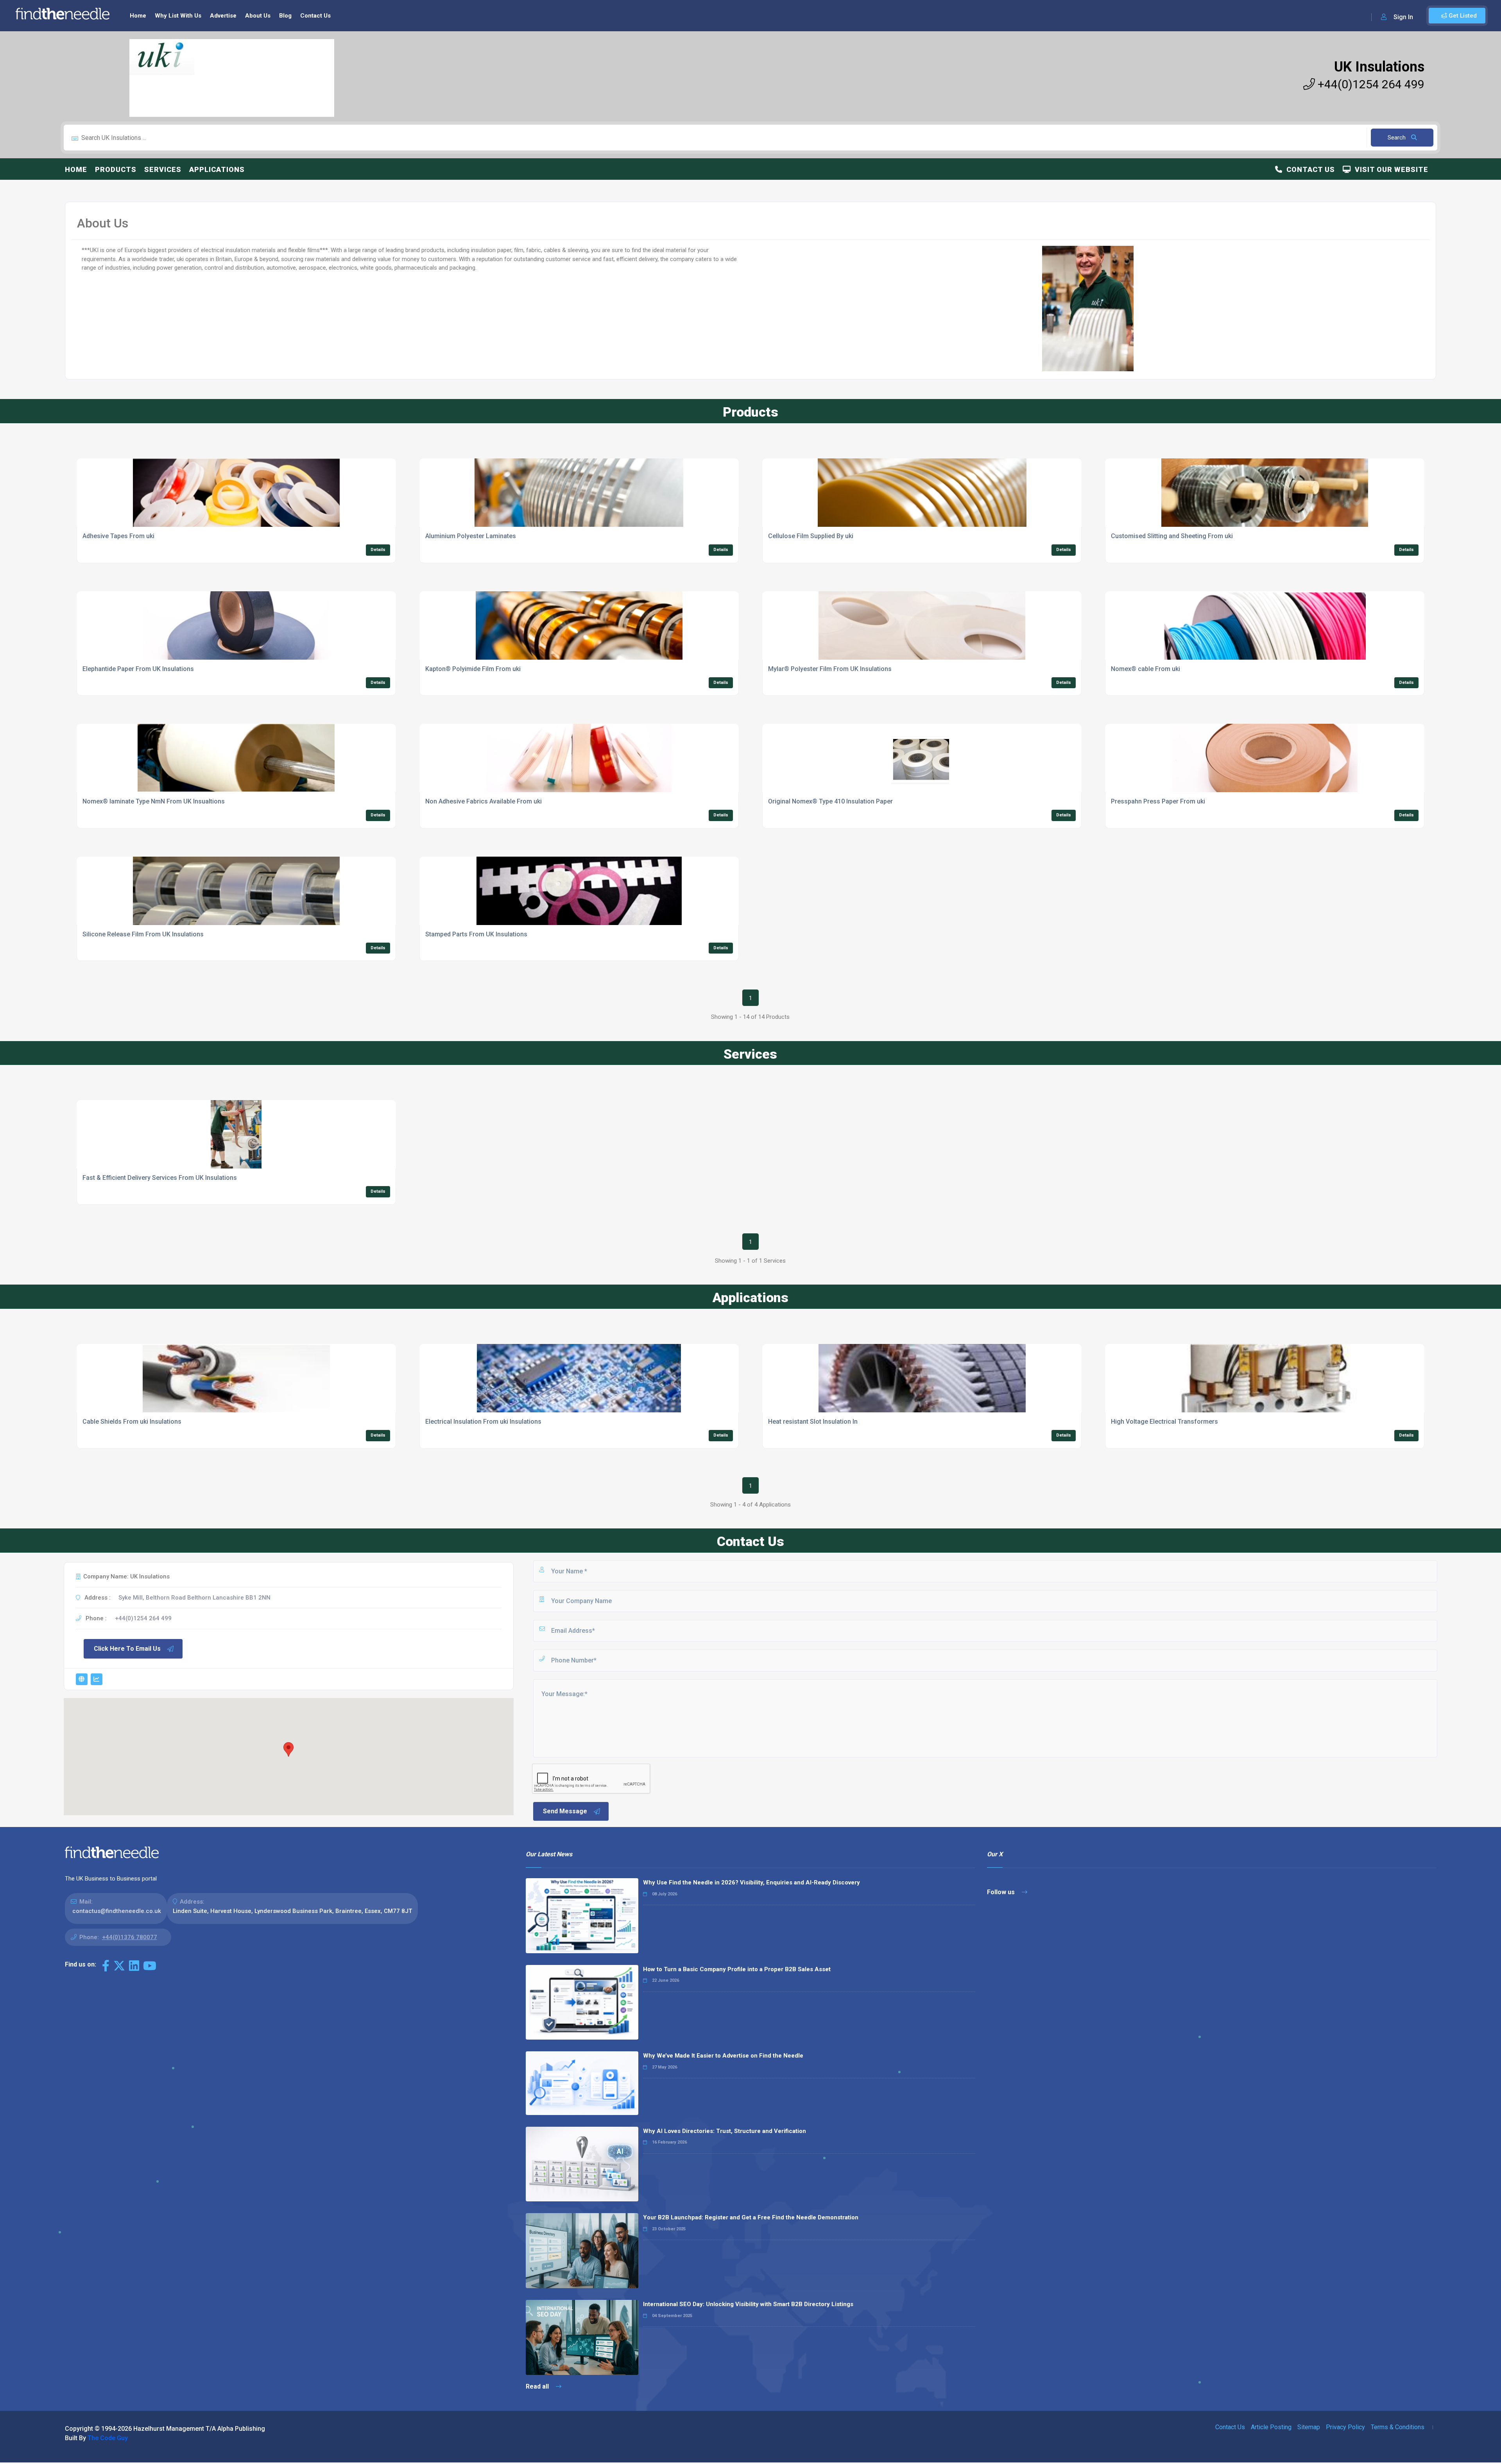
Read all (538, 2386)
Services (163, 169)
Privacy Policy (1345, 2427)
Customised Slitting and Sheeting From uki (1172, 536)
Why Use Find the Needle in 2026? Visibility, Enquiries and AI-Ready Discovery (751, 1882)
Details (378, 550)
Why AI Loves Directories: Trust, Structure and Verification (725, 2131)
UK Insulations (1379, 67)
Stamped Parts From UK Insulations (476, 934)
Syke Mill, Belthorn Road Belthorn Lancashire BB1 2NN (194, 1598)
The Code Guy (108, 2438)
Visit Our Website (1390, 169)
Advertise (223, 16)
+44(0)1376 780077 (130, 1937)
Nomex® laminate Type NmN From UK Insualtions (154, 801)
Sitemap (1309, 2427)
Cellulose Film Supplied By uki (811, 536)
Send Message (565, 1811)
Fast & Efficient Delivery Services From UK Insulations (160, 1178)
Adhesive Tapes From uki (118, 536)
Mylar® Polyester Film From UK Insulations (830, 669)
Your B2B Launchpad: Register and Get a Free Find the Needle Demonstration (751, 2217)
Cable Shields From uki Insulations (132, 1422)
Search (1397, 138)
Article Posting (1271, 2427)
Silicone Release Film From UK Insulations (143, 934)
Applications (217, 169)
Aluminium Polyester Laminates (471, 536)
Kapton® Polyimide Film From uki (473, 669)
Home (138, 16)
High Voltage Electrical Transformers (1164, 1422)
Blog (285, 16)
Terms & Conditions (1398, 2427)
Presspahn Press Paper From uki (1158, 801)
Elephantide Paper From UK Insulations (138, 669)
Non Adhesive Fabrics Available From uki (484, 801)
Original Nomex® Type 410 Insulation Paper (830, 801)
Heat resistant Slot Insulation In (813, 1422)
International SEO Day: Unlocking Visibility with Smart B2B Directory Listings (748, 2304)
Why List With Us (178, 16)
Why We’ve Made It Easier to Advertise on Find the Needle (723, 2056)
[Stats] (97, 1679)
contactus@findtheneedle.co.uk (117, 1911)
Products (116, 169)
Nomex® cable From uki (1145, 669)
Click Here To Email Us (127, 1649)
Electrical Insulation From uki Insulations (483, 1422)
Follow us (1002, 1892)
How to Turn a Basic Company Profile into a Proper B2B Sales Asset (737, 1969)
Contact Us (315, 16)
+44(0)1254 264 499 (1370, 84)
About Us (258, 16)
